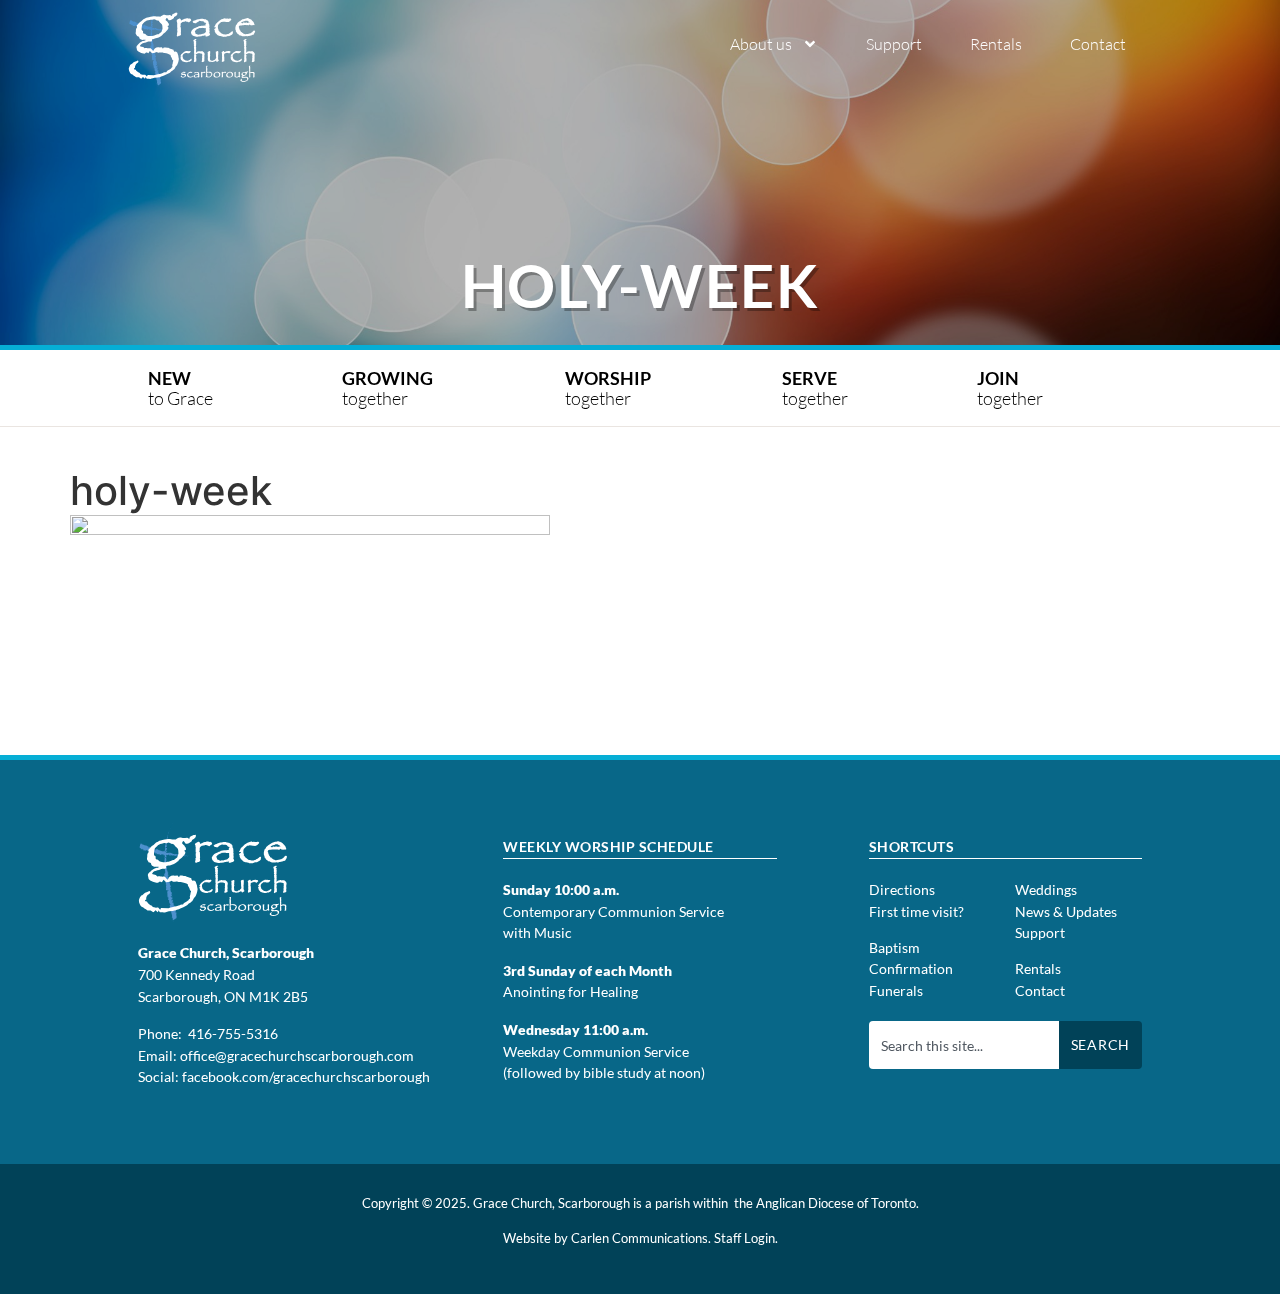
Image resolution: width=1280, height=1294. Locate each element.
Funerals (896, 990)
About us (761, 44)
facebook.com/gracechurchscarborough (306, 1076)
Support (894, 44)
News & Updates (1066, 911)
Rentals (996, 44)
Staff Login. (746, 1238)
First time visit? (916, 911)
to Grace (180, 388)
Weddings (1046, 889)
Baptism (894, 947)
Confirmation (911, 968)
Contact (1098, 44)
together (389, 388)
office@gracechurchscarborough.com (297, 1055)
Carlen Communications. (641, 1238)
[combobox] (964, 1045)
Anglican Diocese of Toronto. (837, 1203)
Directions (902, 889)
